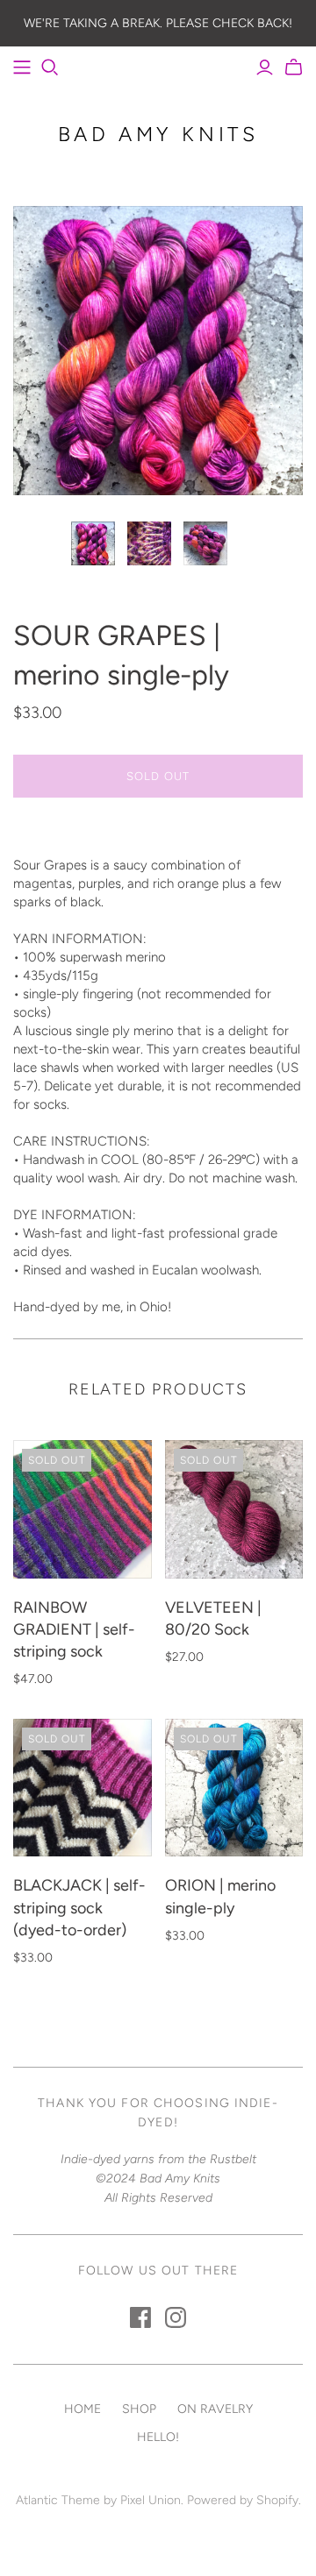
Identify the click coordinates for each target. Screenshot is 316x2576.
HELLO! (158, 2437)
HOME (83, 2409)
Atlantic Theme (58, 2500)
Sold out (158, 776)
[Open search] (50, 67)
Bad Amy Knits (158, 134)
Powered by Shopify (243, 2500)
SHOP (139, 2409)
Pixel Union (151, 2500)
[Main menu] (22, 67)
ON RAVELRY (215, 2409)
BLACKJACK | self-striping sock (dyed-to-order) (79, 1907)
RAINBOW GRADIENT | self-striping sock (74, 1629)
